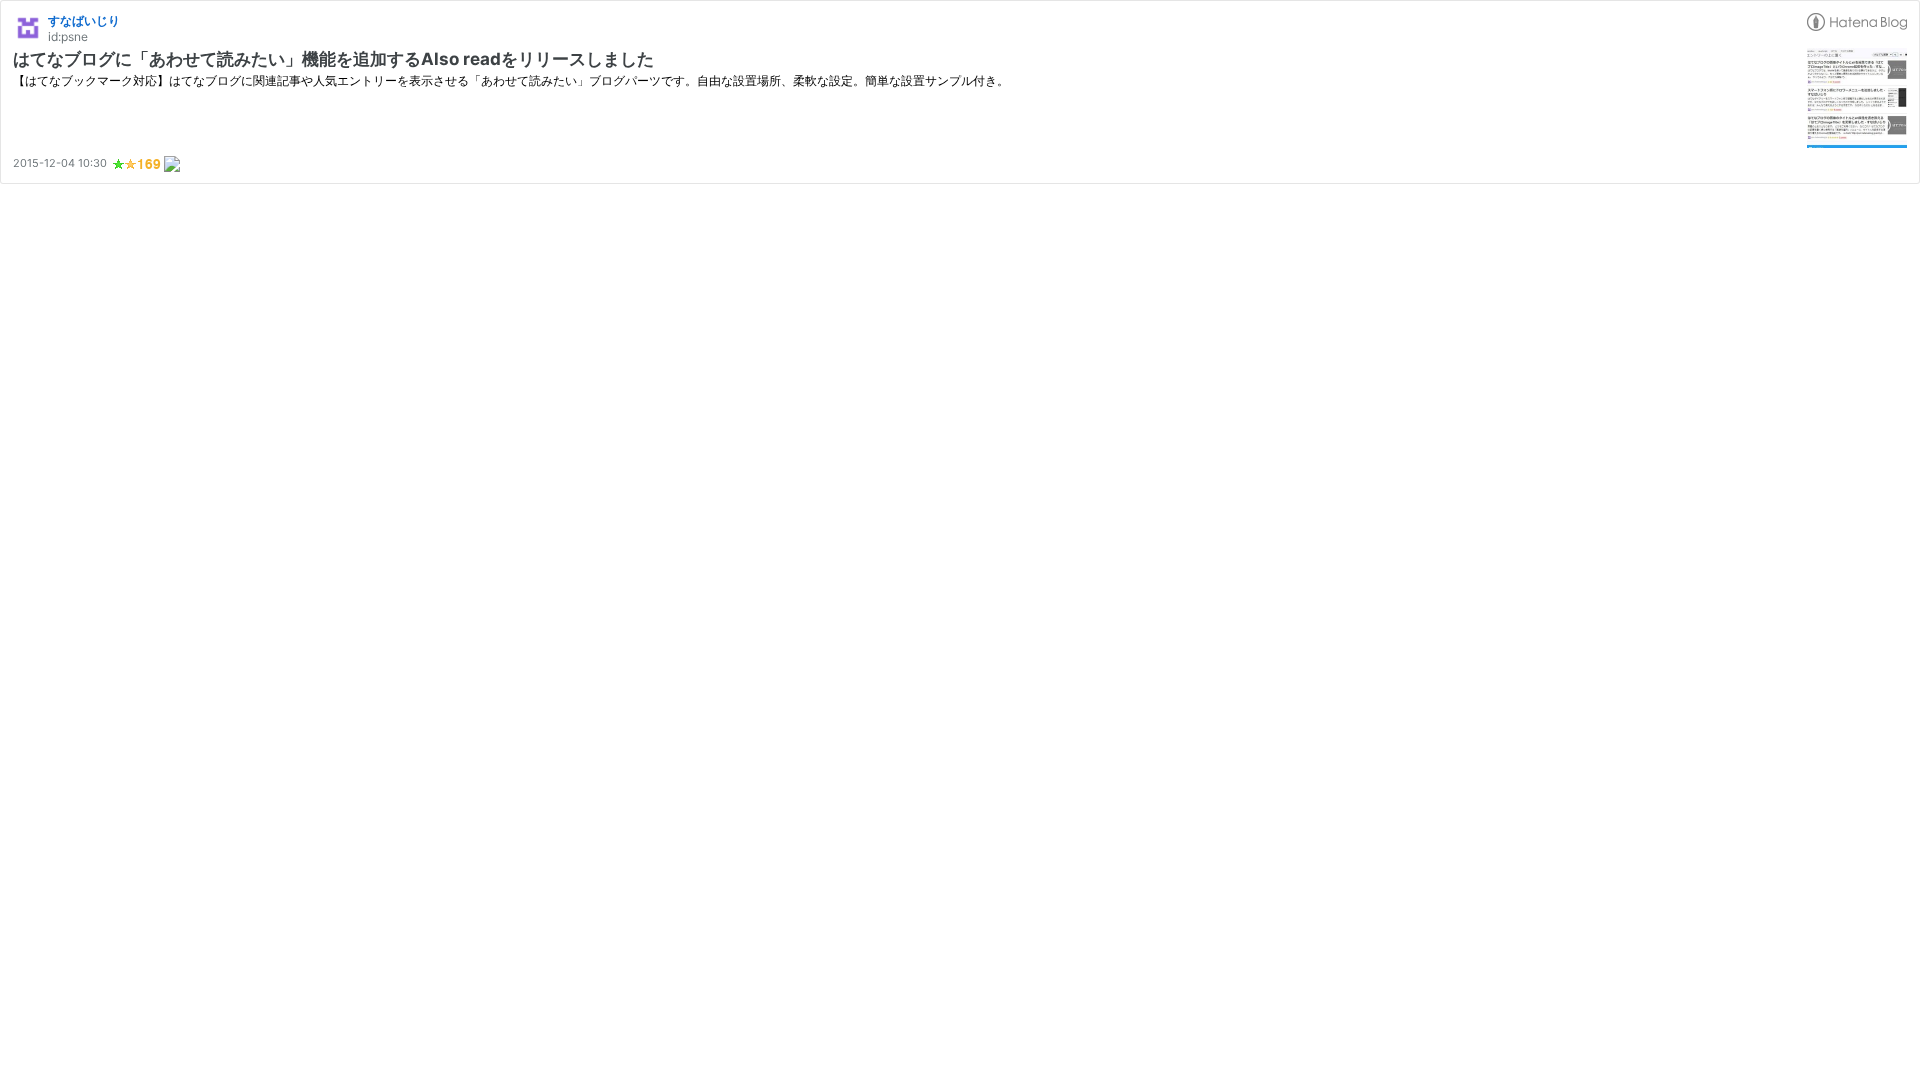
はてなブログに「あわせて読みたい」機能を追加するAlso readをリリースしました (333, 59)
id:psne (68, 36)
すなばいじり (84, 20)
